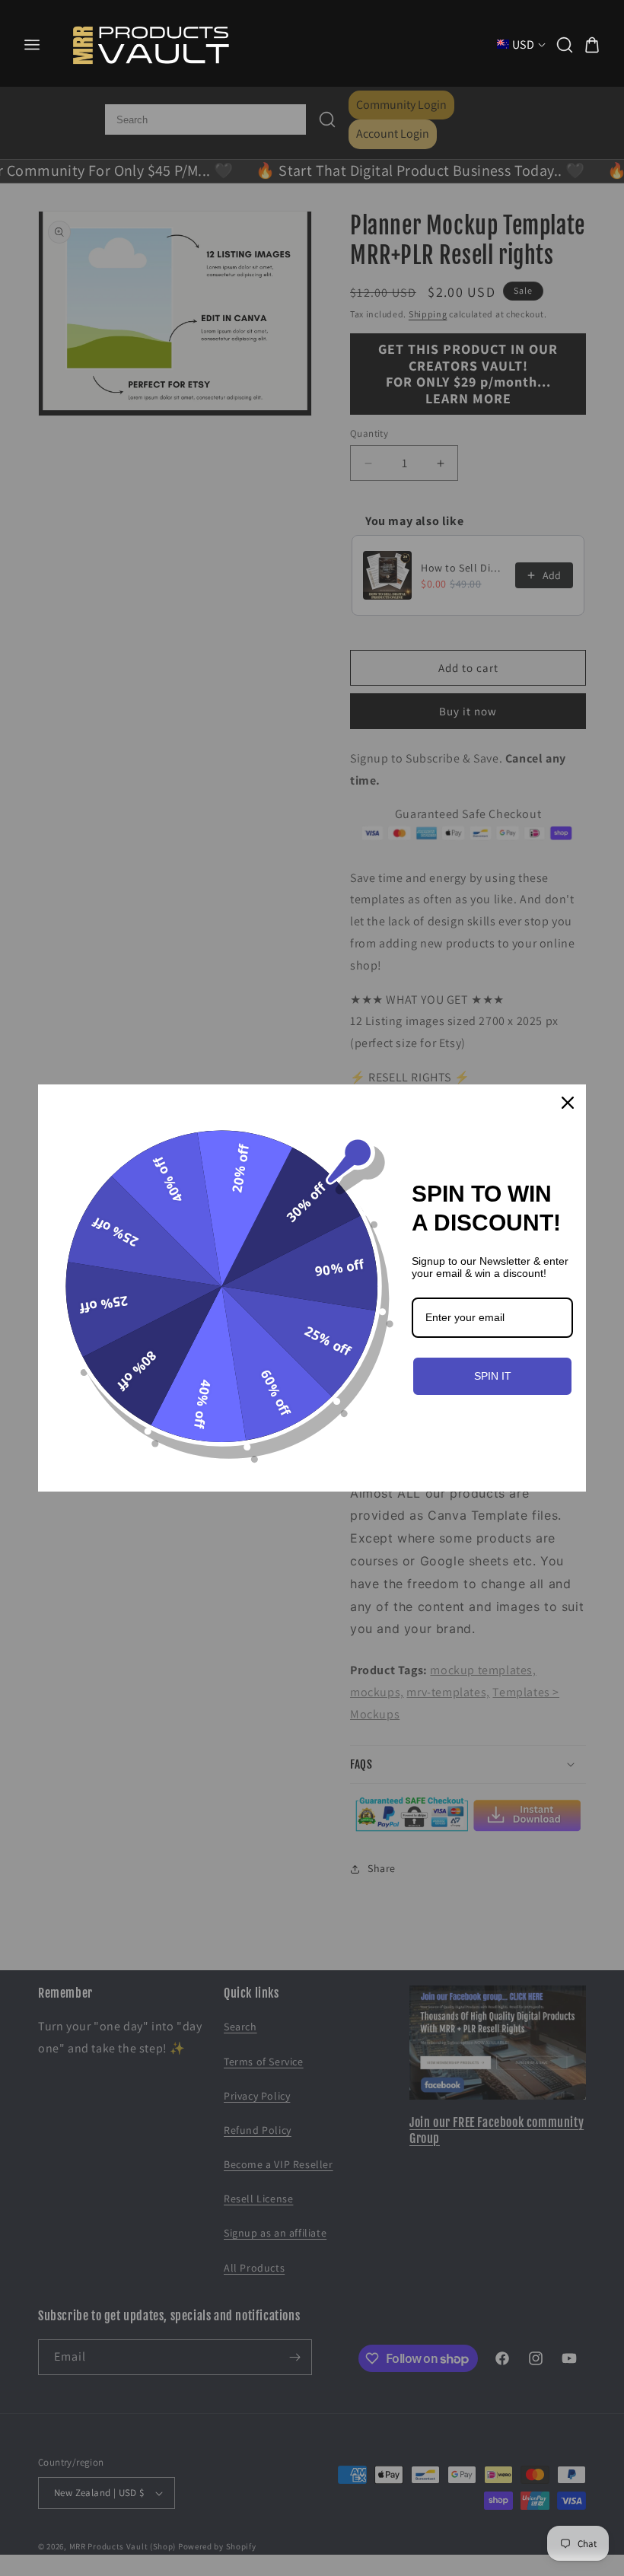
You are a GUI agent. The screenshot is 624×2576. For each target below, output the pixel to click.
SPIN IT (493, 1376)
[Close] (568, 1103)
